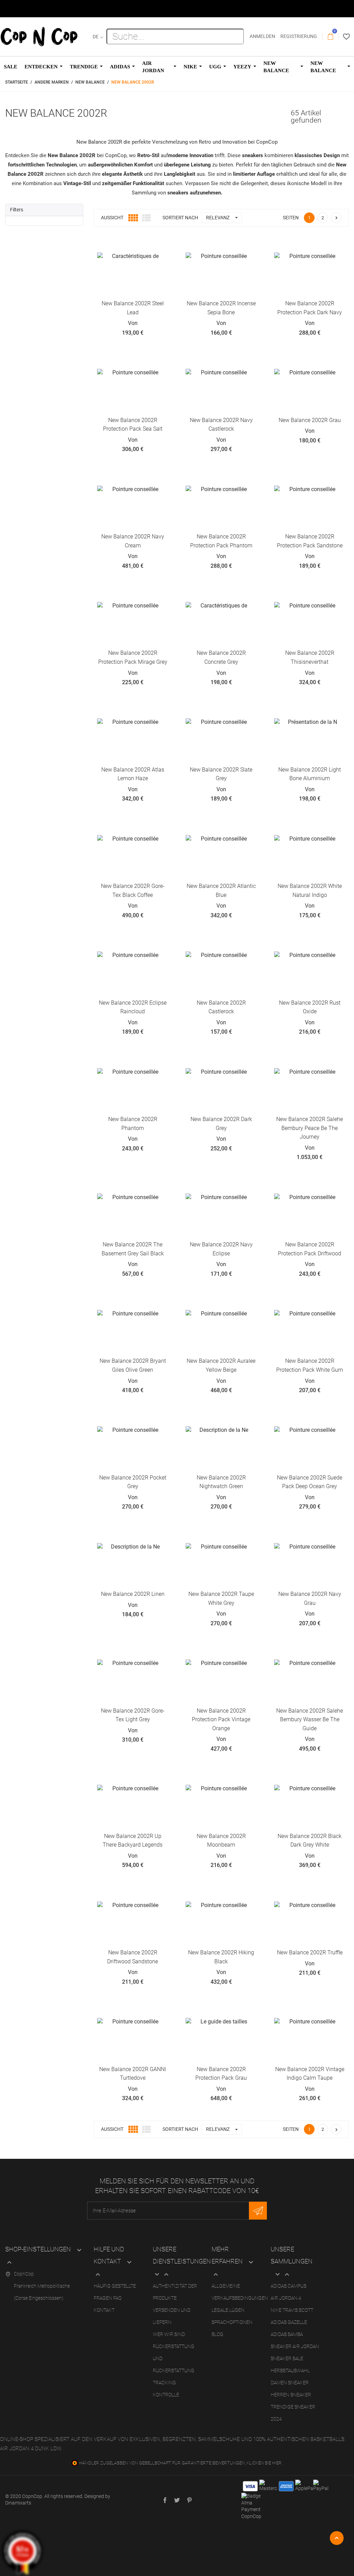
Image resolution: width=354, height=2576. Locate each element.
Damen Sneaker (290, 2383)
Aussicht (112, 218)
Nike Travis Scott (292, 2310)
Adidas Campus (288, 2286)
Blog (217, 2334)
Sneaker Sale (287, 2358)
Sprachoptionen (232, 2322)
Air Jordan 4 (286, 2298)
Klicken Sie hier (264, 2463)
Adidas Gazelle (289, 2322)
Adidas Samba (287, 2334)
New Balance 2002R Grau (310, 420)
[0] (330, 37)
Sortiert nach (180, 218)
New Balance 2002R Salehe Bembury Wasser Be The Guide (310, 1720)
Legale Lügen (228, 2310)
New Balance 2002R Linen (133, 1594)
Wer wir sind (169, 2334)
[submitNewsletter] (258, 2211)
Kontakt (104, 2310)
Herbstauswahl (290, 2371)
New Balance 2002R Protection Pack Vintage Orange (221, 1720)
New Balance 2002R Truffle (310, 1952)
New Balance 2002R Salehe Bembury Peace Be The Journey (310, 1128)
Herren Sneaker (291, 2395)
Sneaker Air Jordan (295, 2346)
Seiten (291, 218)
